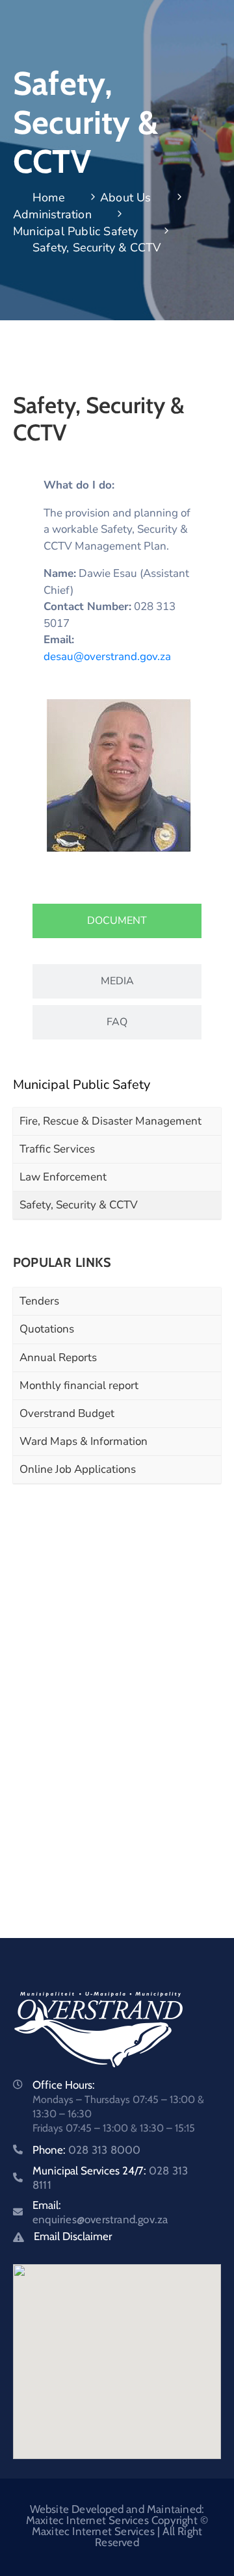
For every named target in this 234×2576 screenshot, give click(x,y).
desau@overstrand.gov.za (107, 657)
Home (49, 198)
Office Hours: (64, 2085)
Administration (52, 214)
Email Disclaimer (73, 2236)
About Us (126, 198)
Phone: (86, 2150)
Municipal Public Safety (76, 231)
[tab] (117, 921)
